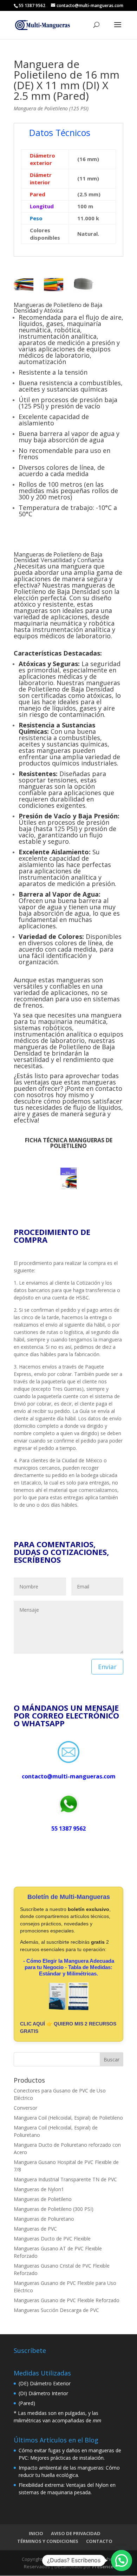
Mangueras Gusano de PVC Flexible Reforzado (67, 2300)
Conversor (25, 2108)
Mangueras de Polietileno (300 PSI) (54, 2209)
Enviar (107, 1667)
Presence (103, 2566)
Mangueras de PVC (35, 2229)
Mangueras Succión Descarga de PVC (56, 2310)
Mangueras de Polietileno (43, 2199)
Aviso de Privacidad (76, 2533)
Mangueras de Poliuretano (44, 2219)
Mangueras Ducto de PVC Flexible (52, 2239)
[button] (122, 2560)
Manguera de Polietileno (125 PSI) (51, 108)
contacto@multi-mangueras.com (69, 1776)
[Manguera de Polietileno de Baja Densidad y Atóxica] (24, 291)
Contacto (99, 2541)
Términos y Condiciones (48, 2541)
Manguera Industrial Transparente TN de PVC (65, 2179)
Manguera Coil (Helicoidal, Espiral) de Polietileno (68, 2118)
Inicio (36, 2533)
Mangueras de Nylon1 (39, 2189)
